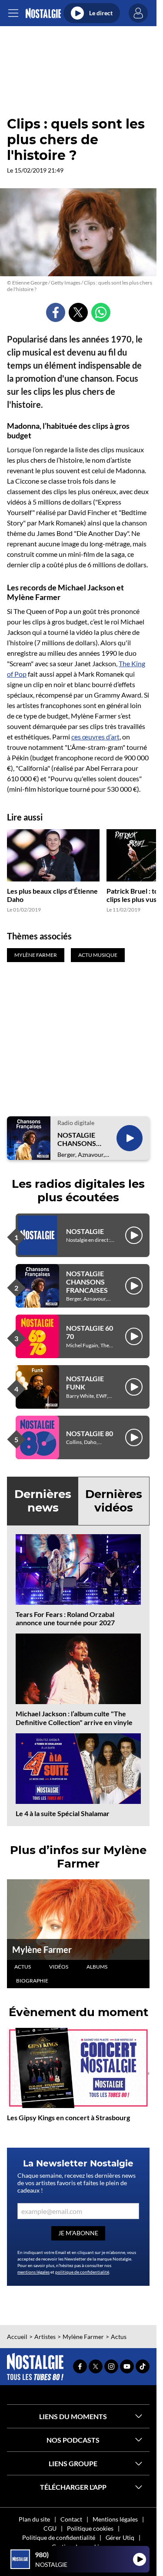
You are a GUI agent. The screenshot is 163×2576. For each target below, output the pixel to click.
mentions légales (33, 2272)
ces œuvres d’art (95, 737)
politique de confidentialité (82, 2272)
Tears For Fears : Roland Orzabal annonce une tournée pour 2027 (65, 1618)
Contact (71, 2519)
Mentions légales (115, 2519)
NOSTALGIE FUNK (85, 1383)
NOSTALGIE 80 (90, 1433)
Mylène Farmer (42, 1949)
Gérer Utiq (120, 2537)
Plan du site (34, 2519)
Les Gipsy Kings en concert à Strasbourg (68, 2117)
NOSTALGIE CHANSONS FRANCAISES (78, 1139)
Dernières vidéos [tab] (114, 1501)
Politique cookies (90, 2528)
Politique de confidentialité (59, 2537)
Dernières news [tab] (43, 1501)
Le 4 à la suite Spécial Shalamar (63, 1813)
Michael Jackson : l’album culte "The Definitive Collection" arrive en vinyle (74, 1718)
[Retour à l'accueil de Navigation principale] (43, 13)
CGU (50, 2528)
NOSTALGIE (85, 1231)
